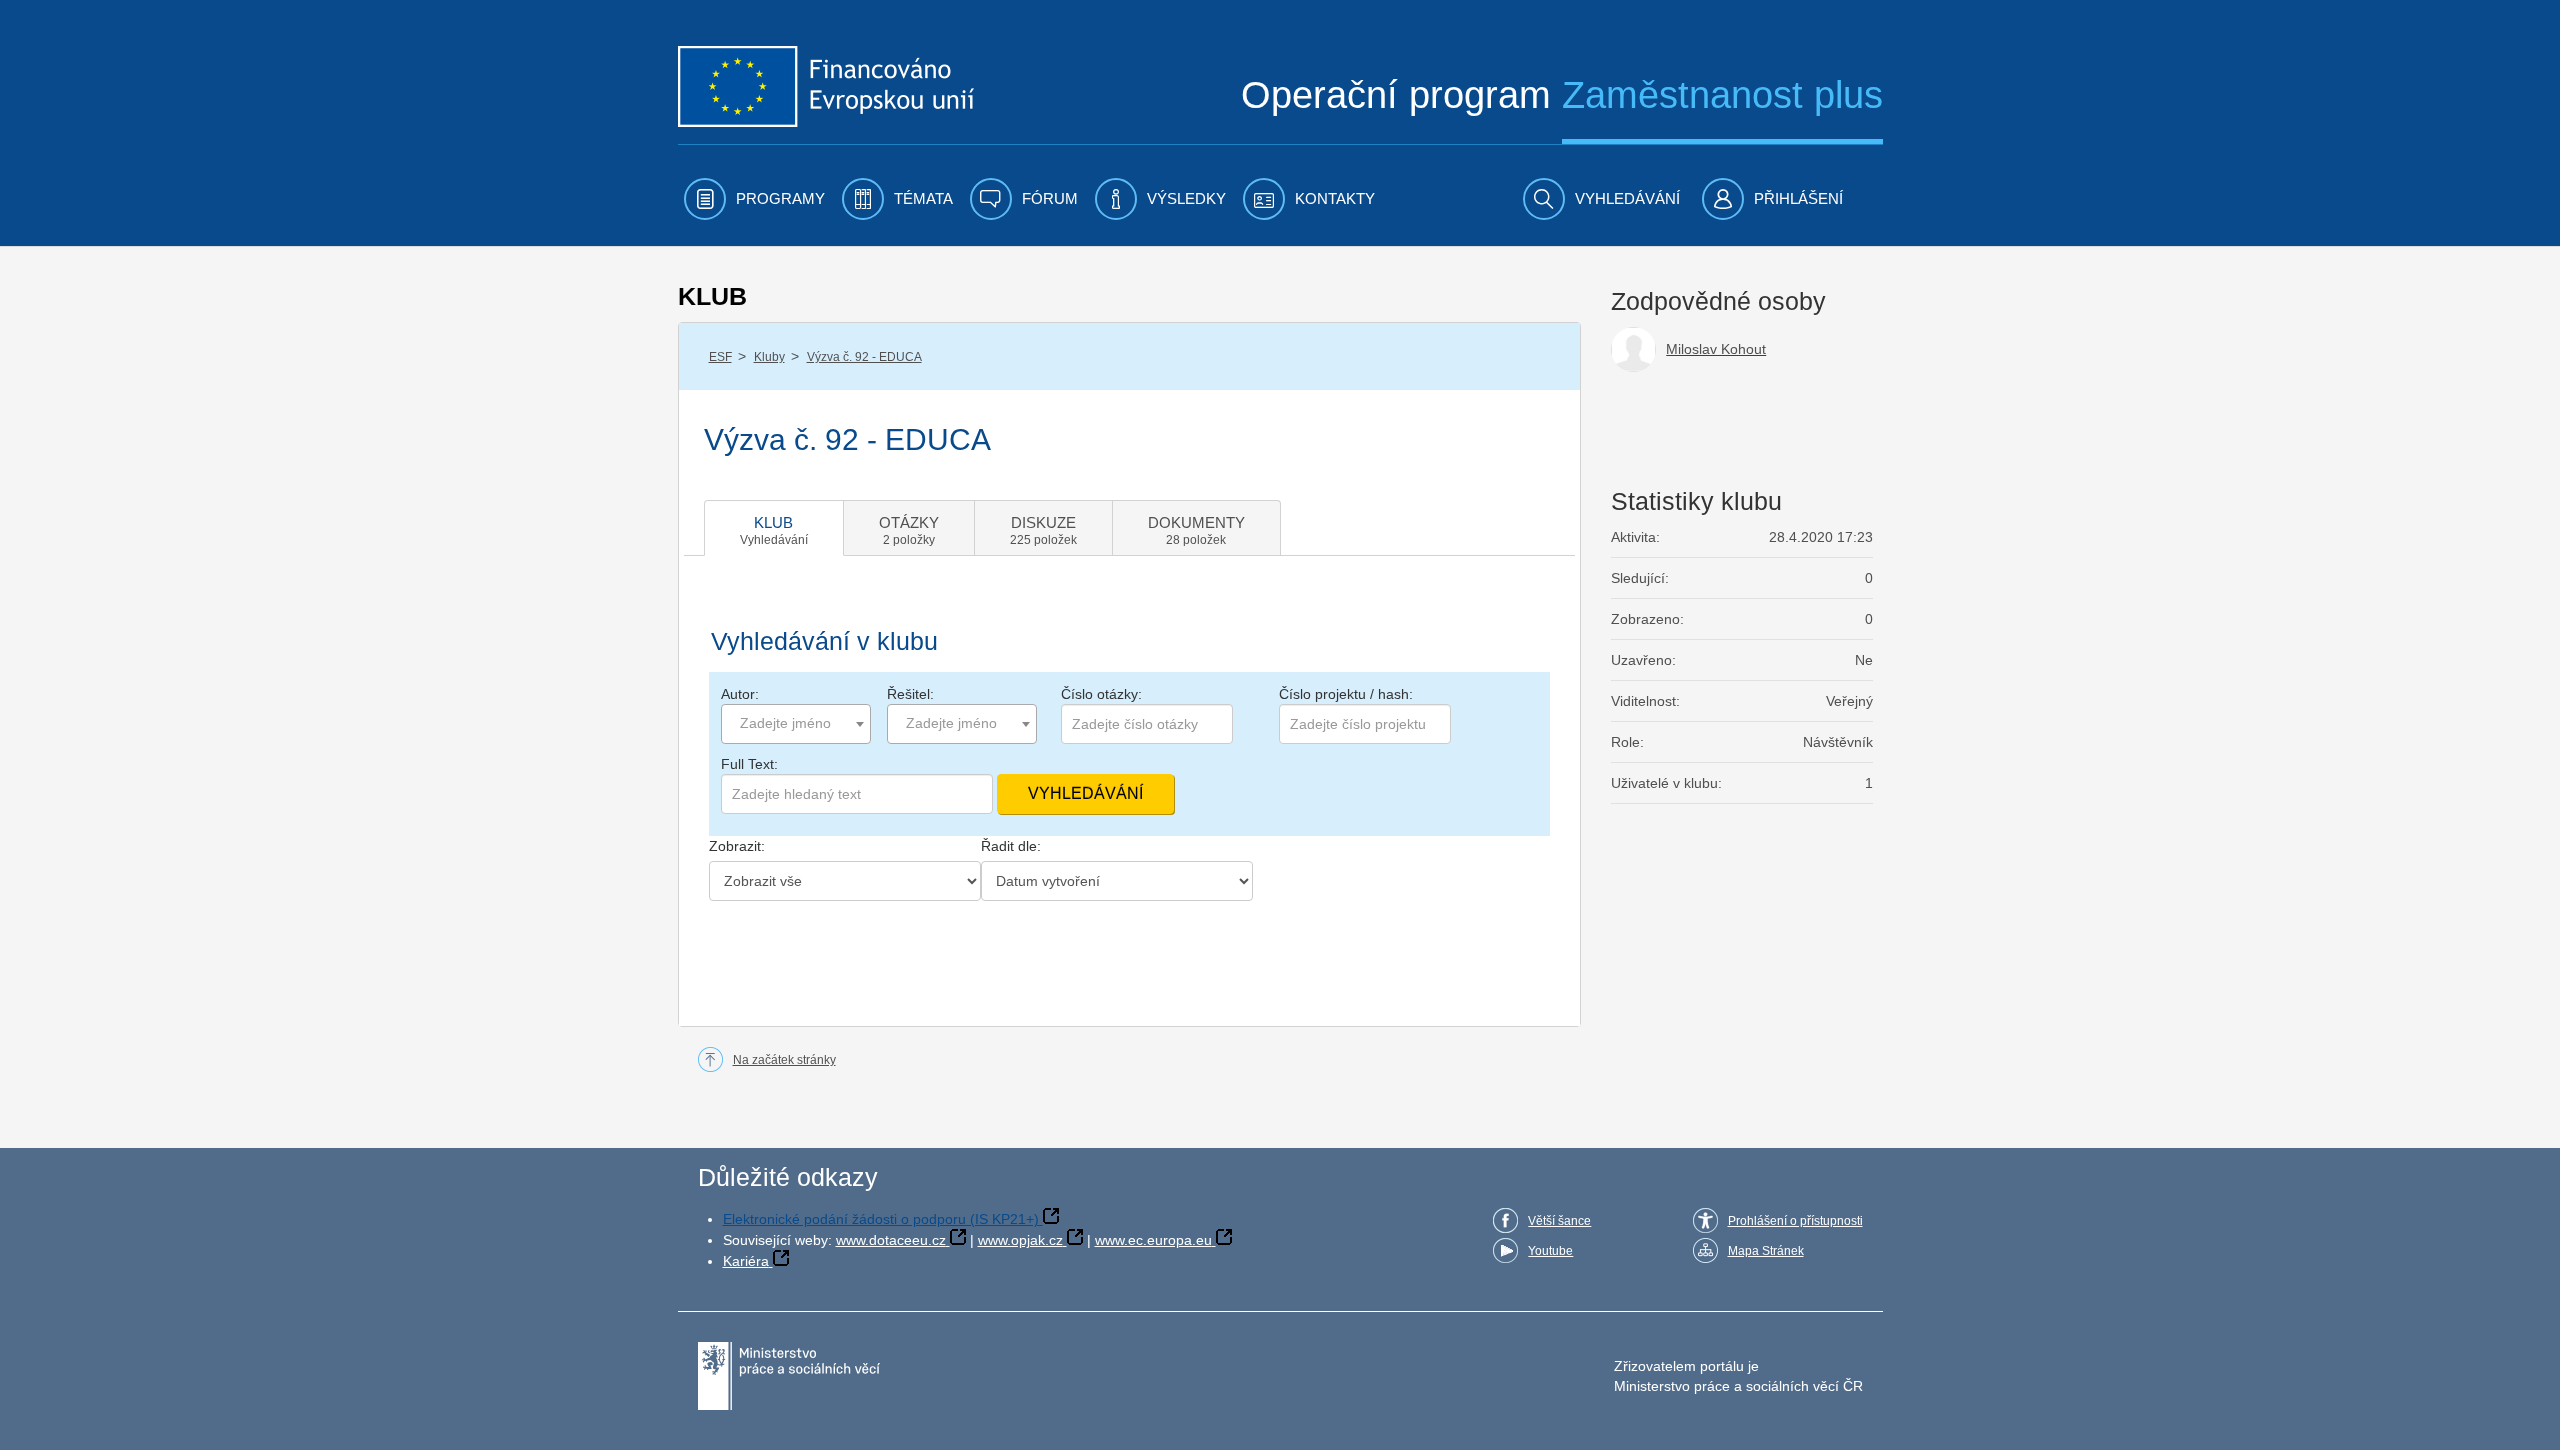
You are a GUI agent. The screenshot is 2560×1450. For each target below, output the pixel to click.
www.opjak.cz (1020, 1240)
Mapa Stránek (1766, 1251)
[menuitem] (754, 199)
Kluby (769, 357)
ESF (720, 357)
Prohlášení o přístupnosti (1795, 1221)
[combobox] (796, 724)
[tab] (774, 528)
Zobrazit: (737, 846)
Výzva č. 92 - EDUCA (864, 357)
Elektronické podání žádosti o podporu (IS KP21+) (881, 1219)
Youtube (1550, 1251)
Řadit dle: (1011, 846)
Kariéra (746, 1261)
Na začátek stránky (784, 1060)
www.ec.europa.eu (1153, 1240)
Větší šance (1559, 1221)
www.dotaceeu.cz (891, 1240)
